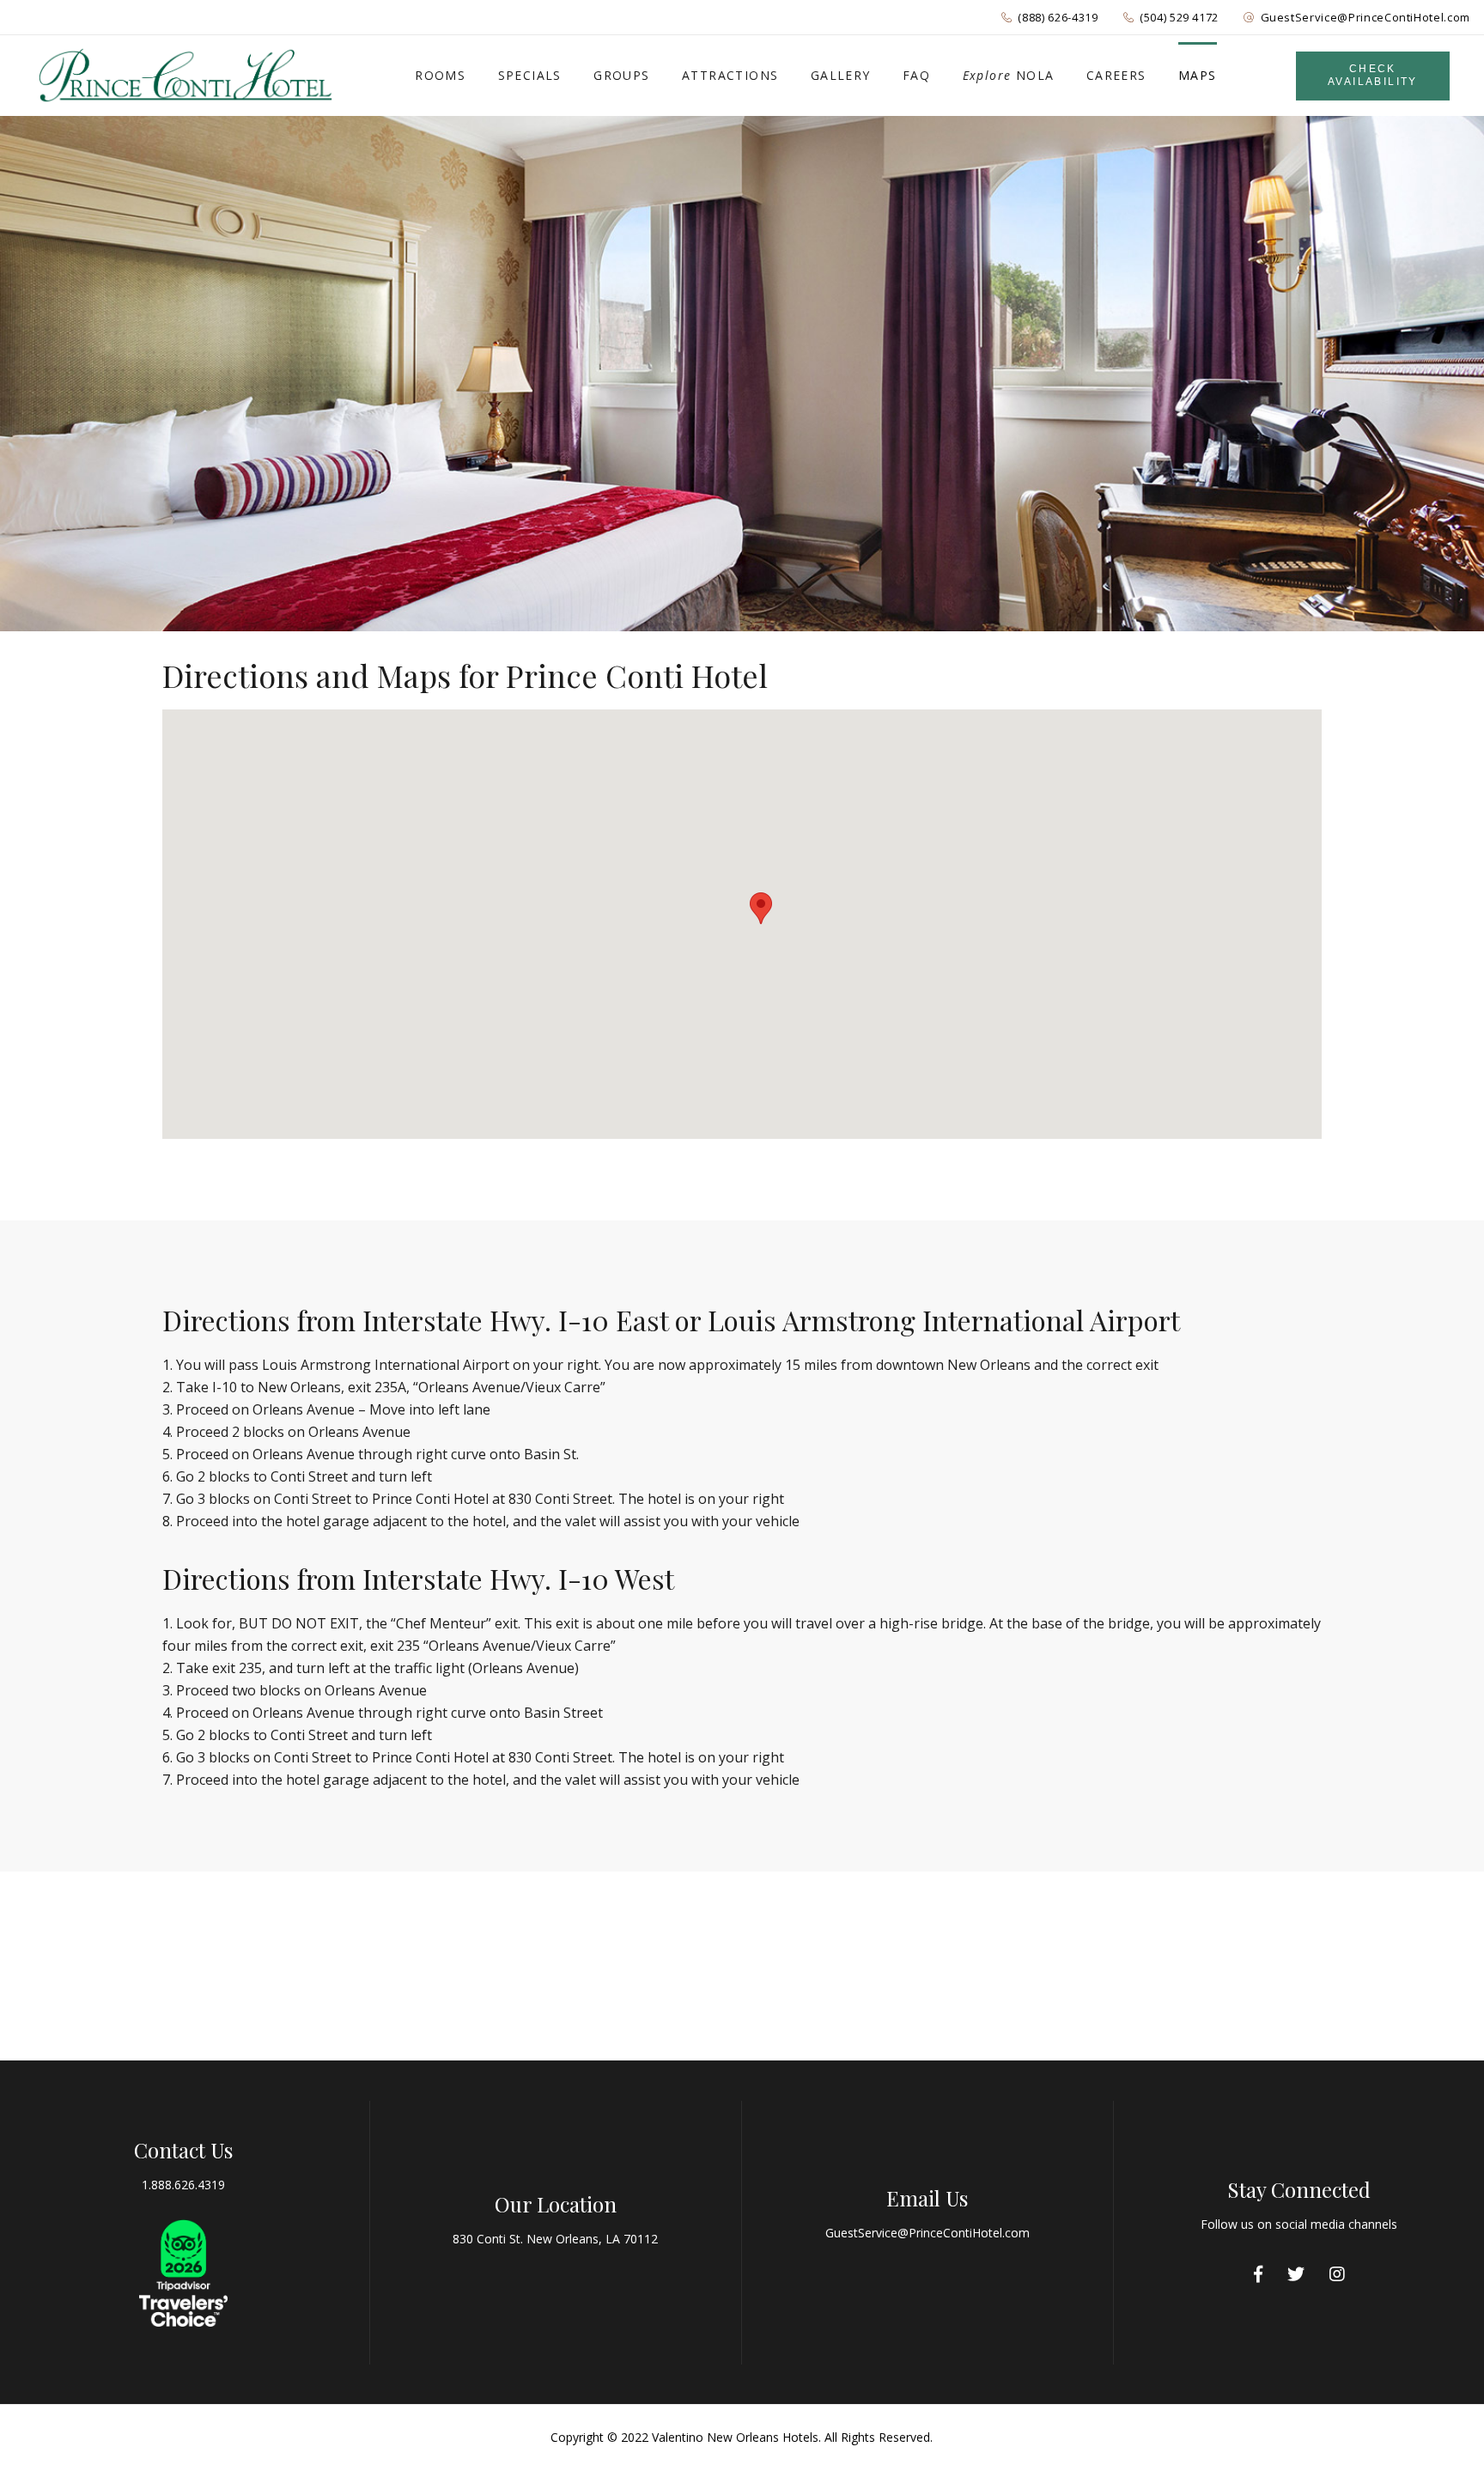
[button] (761, 908)
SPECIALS (530, 75)
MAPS (1198, 75)
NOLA (1009, 75)
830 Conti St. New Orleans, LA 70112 (555, 2239)
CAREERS (1116, 75)
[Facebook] (1258, 2274)
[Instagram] (1337, 2274)
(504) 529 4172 (1179, 17)
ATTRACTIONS (730, 75)
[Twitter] (1296, 2274)
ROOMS (440, 75)
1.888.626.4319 (183, 2185)
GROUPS (621, 75)
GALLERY (841, 75)
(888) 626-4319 (1058, 17)
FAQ (916, 75)
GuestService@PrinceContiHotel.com (1365, 17)
